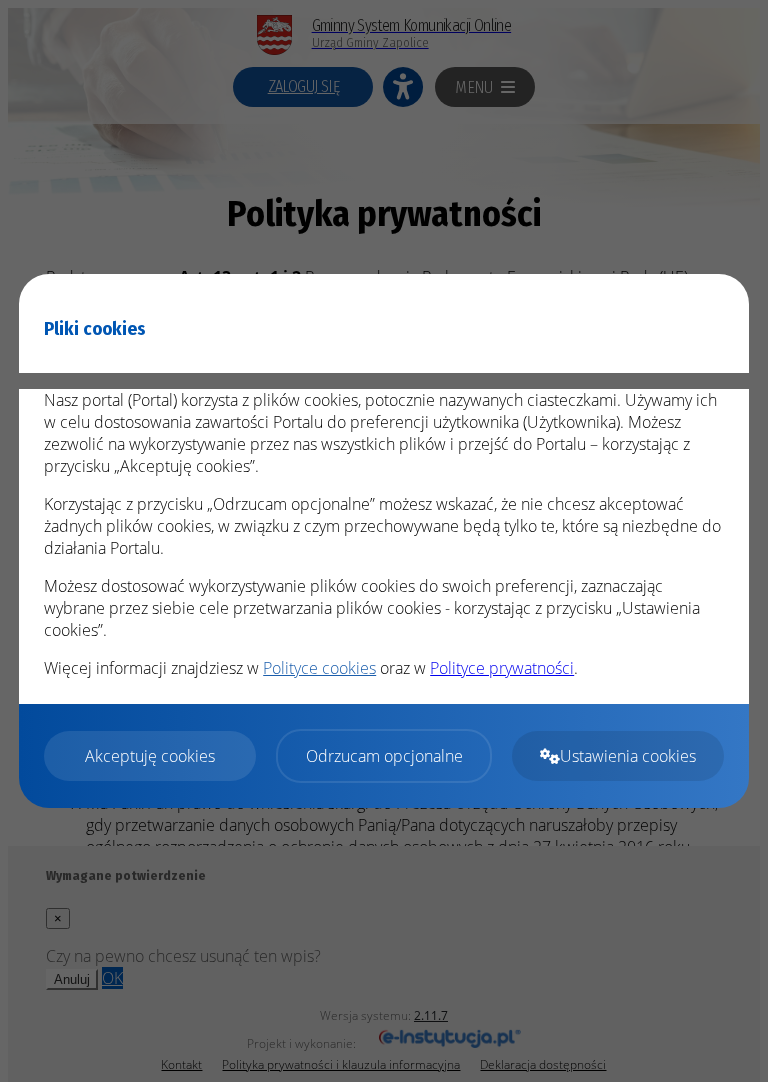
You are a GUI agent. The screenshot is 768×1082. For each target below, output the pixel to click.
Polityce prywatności (502, 668)
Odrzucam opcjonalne (384, 756)
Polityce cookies (319, 668)
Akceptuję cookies (150, 756)
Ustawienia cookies (628, 756)
